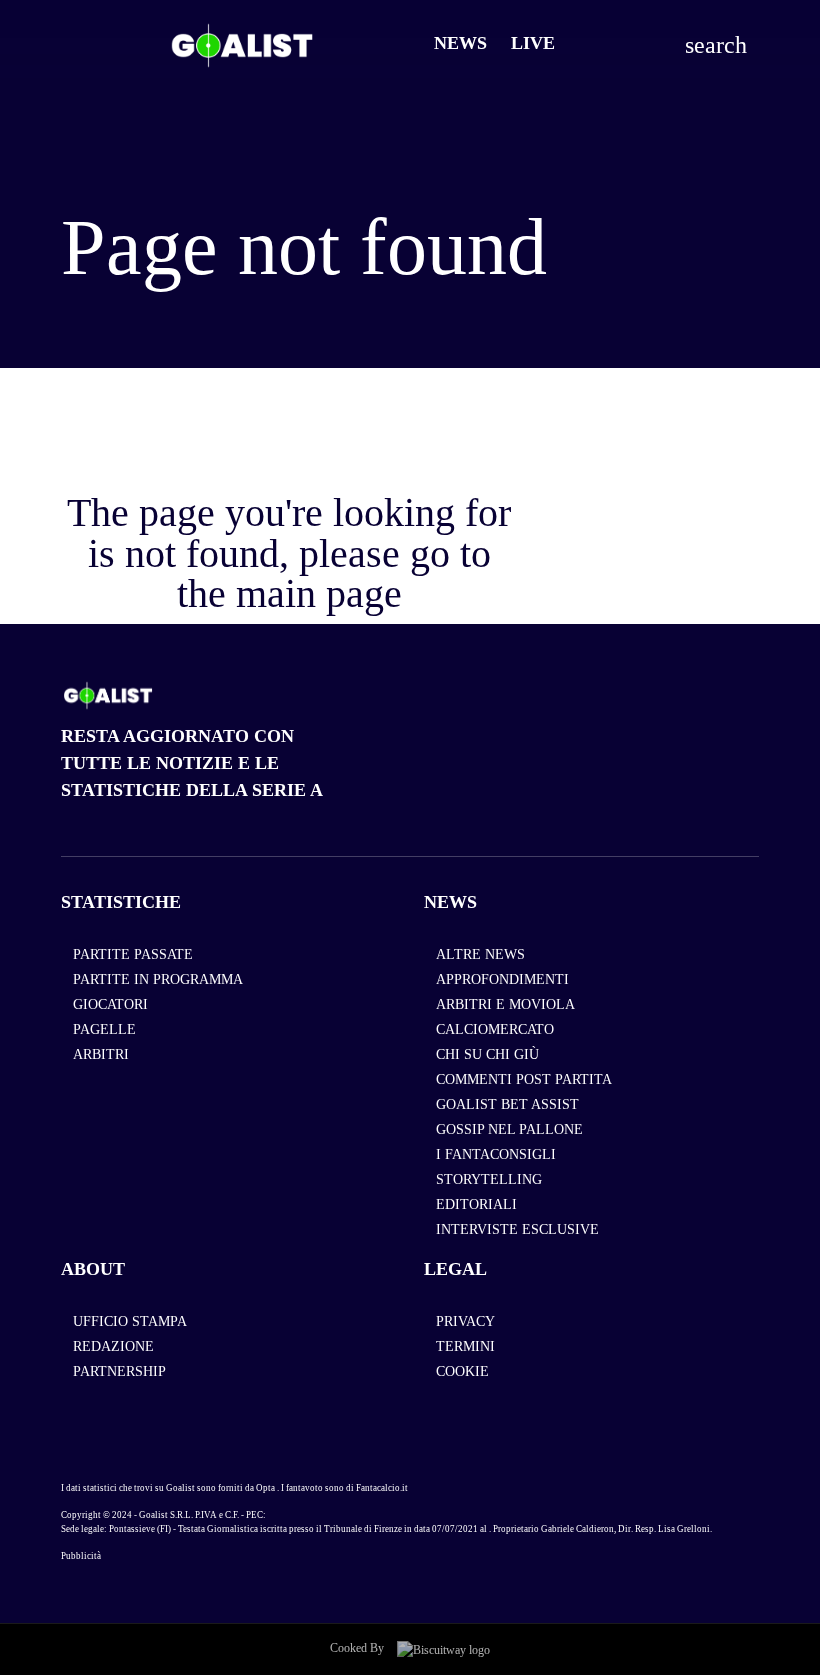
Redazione (113, 1346)
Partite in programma (158, 979)
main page (319, 593)
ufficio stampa (130, 1321)
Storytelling (489, 1179)
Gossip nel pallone (509, 1129)
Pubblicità (81, 1556)
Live (533, 43)
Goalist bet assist (507, 1104)
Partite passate (133, 954)
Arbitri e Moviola (505, 1004)
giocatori (110, 1004)
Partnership (119, 1371)
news (450, 902)
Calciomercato (495, 1029)
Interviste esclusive (517, 1229)
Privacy (465, 1321)
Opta (265, 1488)
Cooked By (358, 1648)
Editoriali (476, 1204)
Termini (465, 1346)
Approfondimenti (502, 979)
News (460, 43)
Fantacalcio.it (382, 1488)
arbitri (101, 1054)
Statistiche (121, 902)
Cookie (462, 1371)
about (93, 1269)
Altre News (480, 954)
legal (455, 1269)
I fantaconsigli (496, 1154)
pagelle (104, 1029)
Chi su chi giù (487, 1054)
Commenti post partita (524, 1079)
